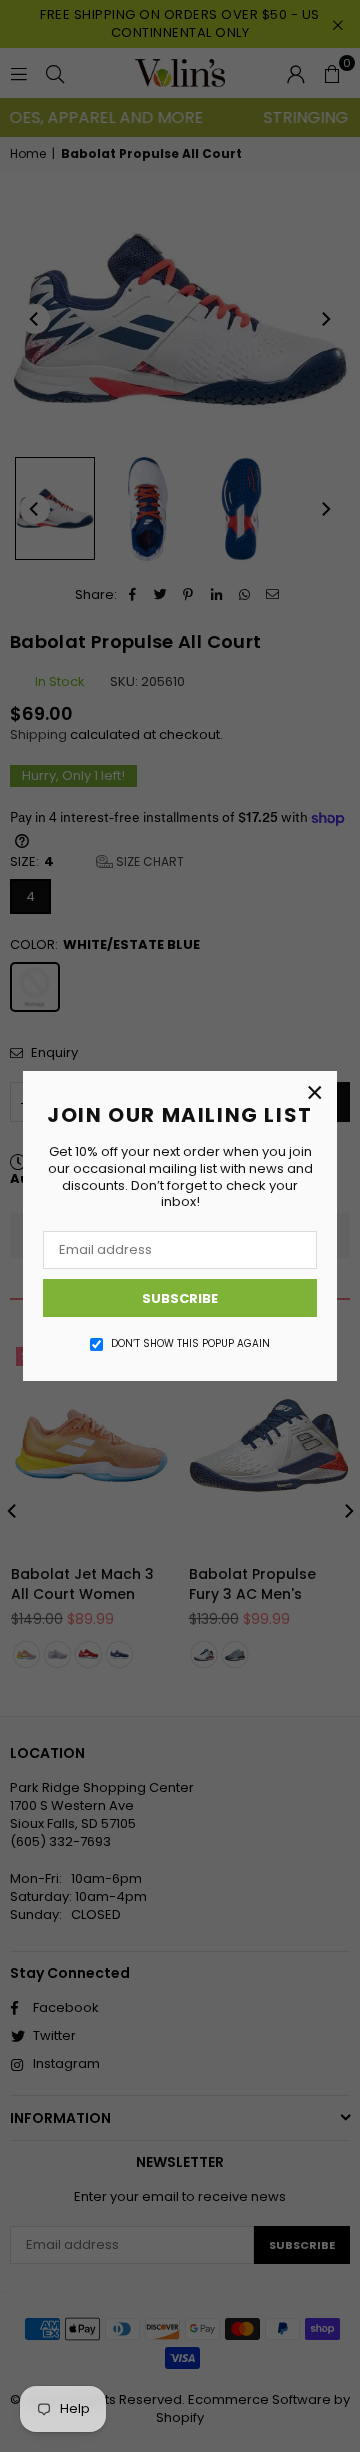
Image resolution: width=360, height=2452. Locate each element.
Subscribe (180, 1298)
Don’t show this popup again (190, 1344)
